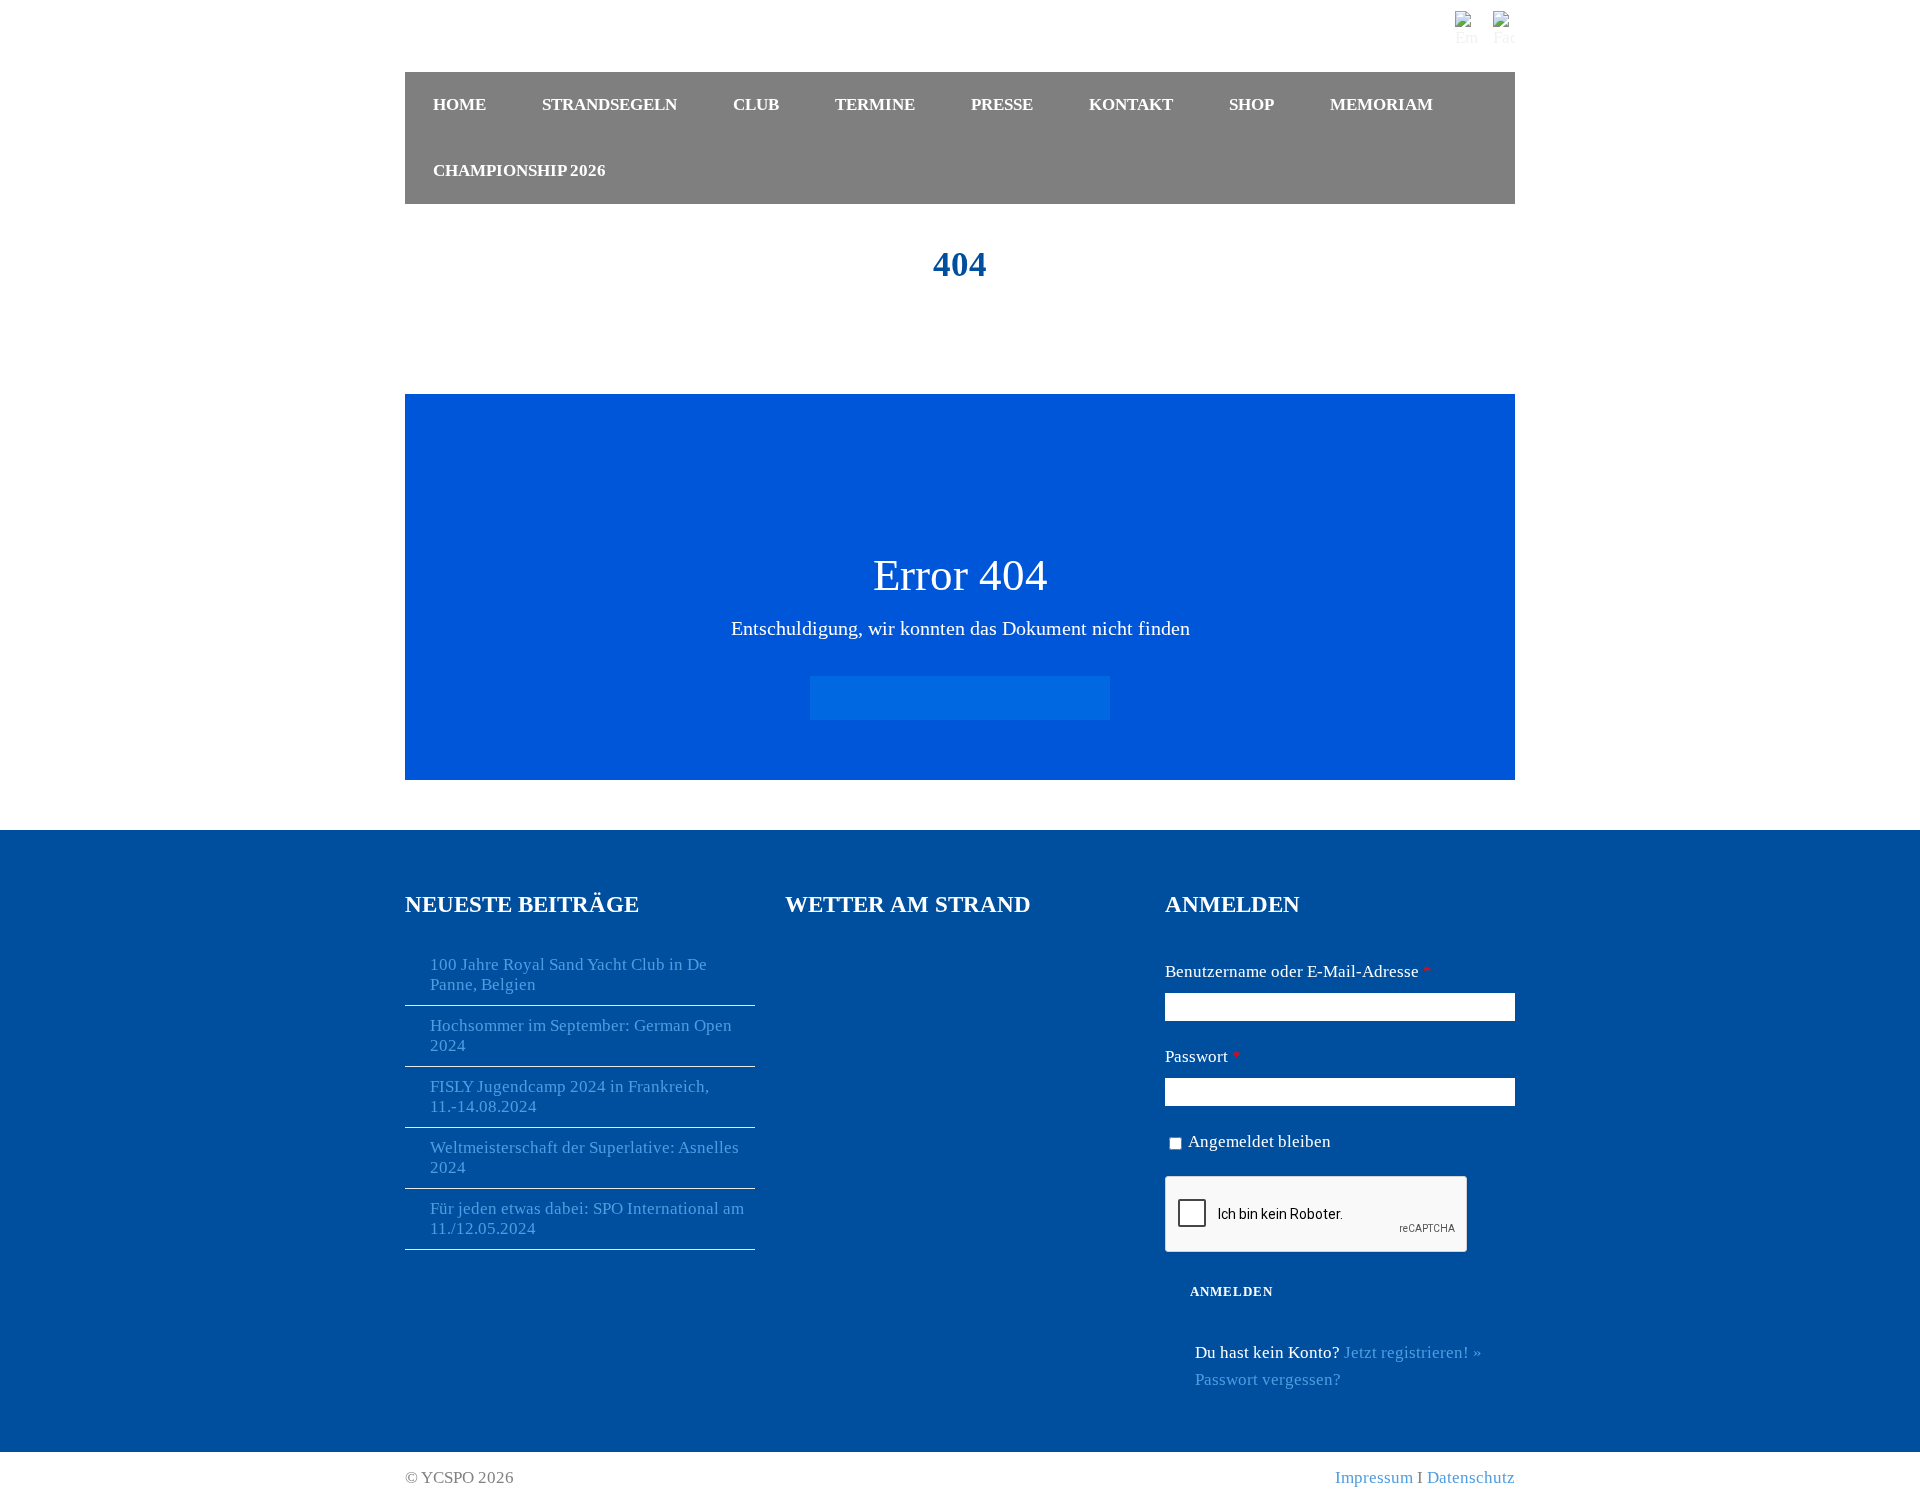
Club (756, 104)
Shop (1251, 104)
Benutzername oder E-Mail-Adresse (1298, 971)
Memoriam (1381, 104)
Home (459, 104)
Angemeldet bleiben (1259, 1141)
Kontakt (1131, 104)
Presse (1002, 104)
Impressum (1374, 1477)
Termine (875, 104)
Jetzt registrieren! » (1413, 1352)
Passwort (1203, 1056)
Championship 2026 (519, 170)
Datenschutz (1471, 1477)
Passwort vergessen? (1268, 1379)
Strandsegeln (609, 104)
